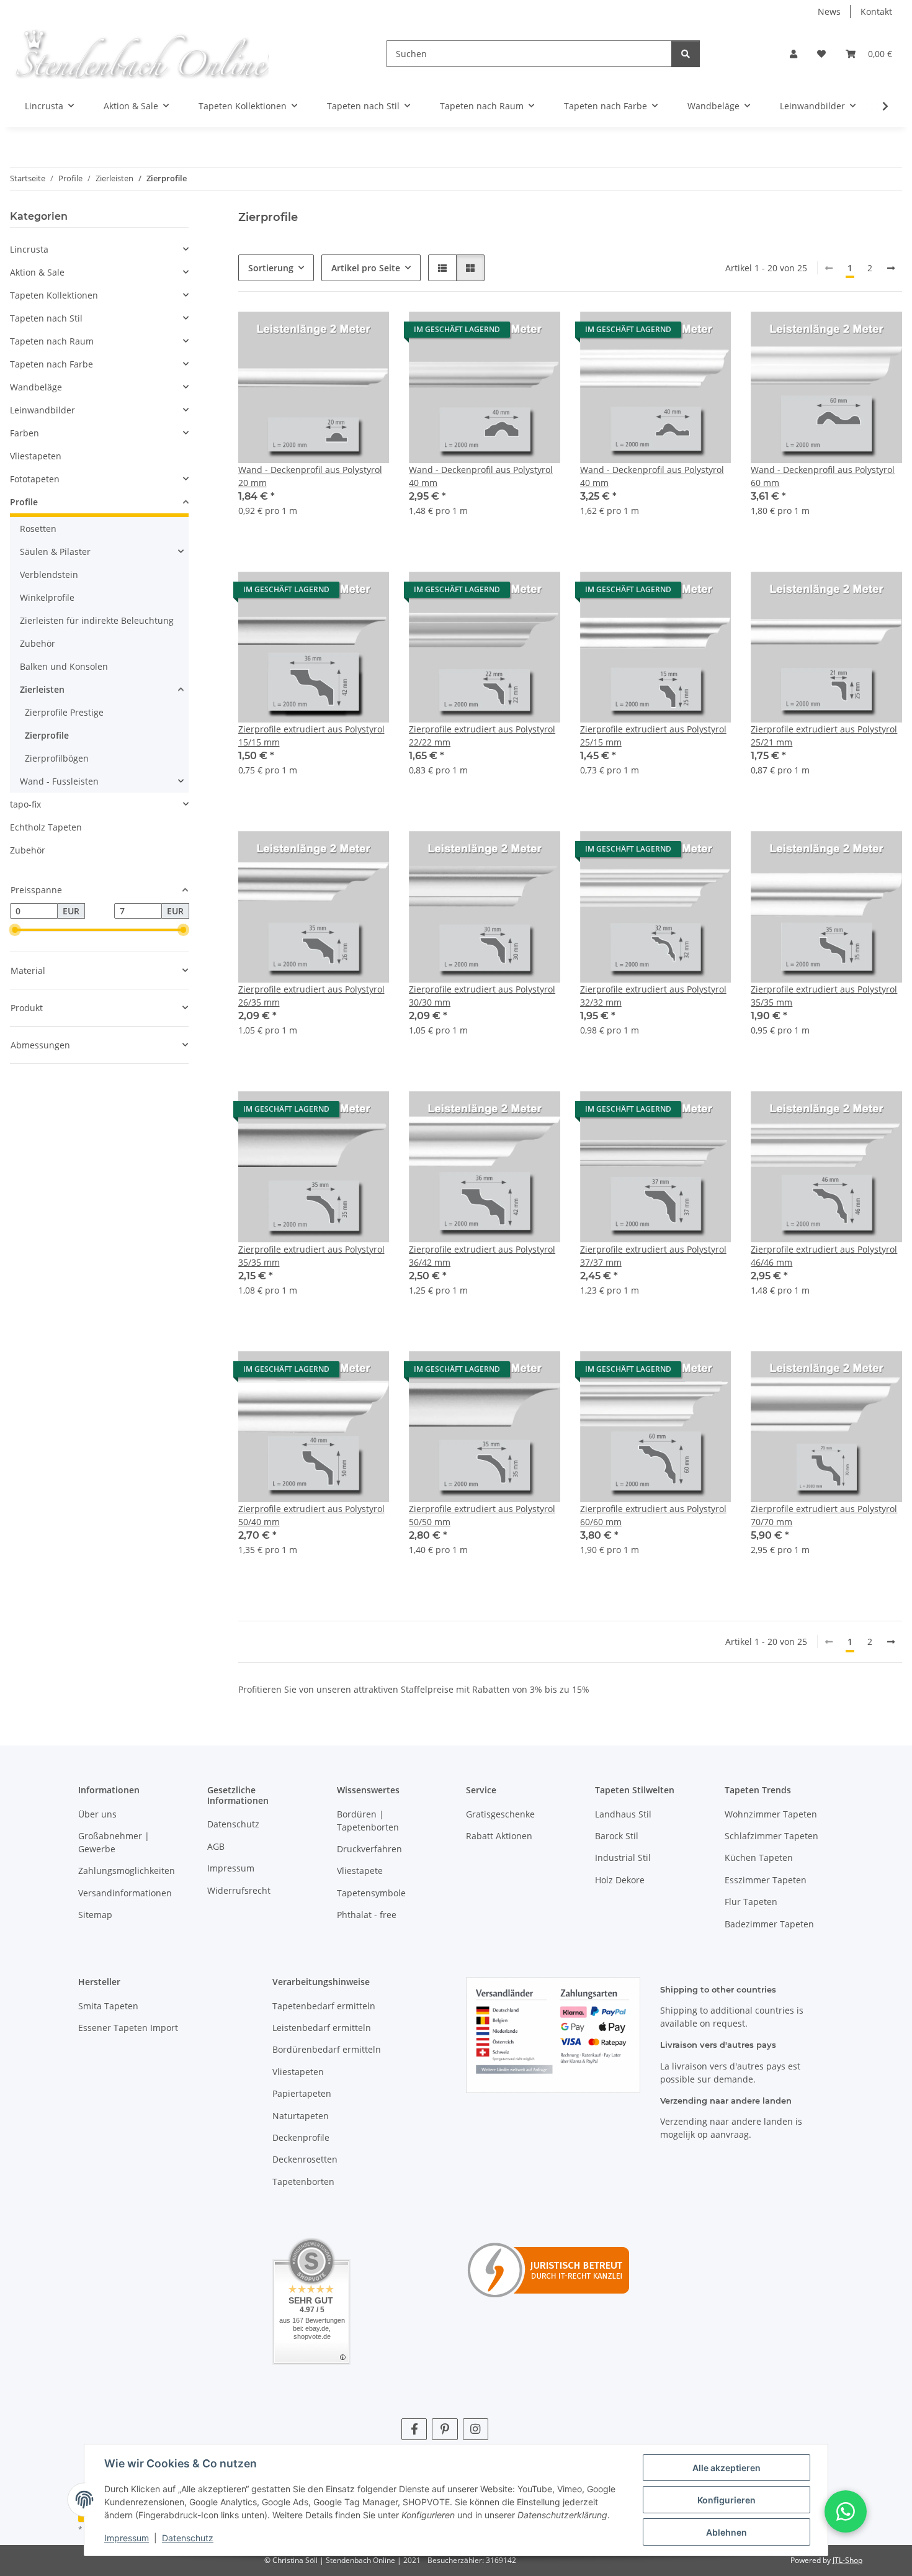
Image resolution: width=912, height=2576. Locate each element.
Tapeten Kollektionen (54, 295)
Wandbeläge (36, 387)
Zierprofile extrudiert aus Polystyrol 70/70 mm (824, 1515)
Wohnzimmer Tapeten (771, 1814)
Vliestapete (360, 1871)
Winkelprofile (47, 597)
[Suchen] (686, 54)
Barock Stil (617, 1836)
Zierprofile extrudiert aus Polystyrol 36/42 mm (482, 1256)
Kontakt (876, 11)
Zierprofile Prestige (64, 712)
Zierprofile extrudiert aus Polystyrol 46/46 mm (824, 1256)
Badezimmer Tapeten (769, 1924)
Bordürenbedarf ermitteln (327, 2049)
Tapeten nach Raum (52, 341)
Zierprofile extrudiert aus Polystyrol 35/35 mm (824, 996)
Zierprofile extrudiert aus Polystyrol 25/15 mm (653, 736)
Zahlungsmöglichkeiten (127, 1871)
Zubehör (38, 643)
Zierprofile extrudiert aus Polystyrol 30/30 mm (482, 996)
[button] (794, 54)
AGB (216, 1846)
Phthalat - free (367, 1915)
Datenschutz (188, 2538)
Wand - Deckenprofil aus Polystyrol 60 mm (823, 476)
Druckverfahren (369, 1849)
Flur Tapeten (751, 1902)
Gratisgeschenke (500, 1814)
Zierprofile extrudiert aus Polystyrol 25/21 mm (824, 736)
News (829, 11)
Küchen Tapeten (759, 1858)
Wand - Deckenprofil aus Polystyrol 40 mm (481, 476)
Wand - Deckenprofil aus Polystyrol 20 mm (310, 476)
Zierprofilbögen (57, 758)
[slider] (15, 930)
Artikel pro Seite (366, 268)
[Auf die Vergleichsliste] (336, 333)
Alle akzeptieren (726, 2468)
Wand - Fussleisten (59, 781)
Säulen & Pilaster (55, 552)
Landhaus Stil (623, 1814)
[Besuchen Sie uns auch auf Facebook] (414, 2429)
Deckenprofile (301, 2137)
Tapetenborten (303, 2182)
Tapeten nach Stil (46, 318)
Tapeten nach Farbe (51, 364)
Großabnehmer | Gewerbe (114, 1842)
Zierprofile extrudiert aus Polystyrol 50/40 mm (311, 1515)
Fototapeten (35, 479)
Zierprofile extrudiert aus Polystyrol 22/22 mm (482, 736)
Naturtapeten (301, 2116)
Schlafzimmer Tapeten (771, 1836)
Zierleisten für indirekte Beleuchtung (97, 620)
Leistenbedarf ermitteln (322, 2028)
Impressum (127, 2538)
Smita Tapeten (108, 2006)
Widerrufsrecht (239, 1890)
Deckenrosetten (305, 2159)
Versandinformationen (125, 1893)
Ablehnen (726, 2532)
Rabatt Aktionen (499, 1836)
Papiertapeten (302, 2093)
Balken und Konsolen (64, 666)
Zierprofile (47, 735)
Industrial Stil (623, 1858)
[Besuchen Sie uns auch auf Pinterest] (445, 2429)
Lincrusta (29, 249)
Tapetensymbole (371, 1893)
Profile (24, 502)
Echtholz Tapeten (46, 827)
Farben (25, 433)
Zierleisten (42, 689)
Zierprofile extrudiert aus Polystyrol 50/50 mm (482, 1515)
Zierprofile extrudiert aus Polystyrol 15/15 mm (311, 736)
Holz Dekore (620, 1880)
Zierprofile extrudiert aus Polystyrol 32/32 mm (653, 996)
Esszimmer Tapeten (766, 1880)
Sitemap (95, 1915)
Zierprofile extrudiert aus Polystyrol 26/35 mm (311, 996)
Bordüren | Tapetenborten (368, 1821)
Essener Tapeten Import (128, 2028)
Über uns (97, 1814)
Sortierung (271, 268)
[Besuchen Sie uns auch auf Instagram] (476, 2429)
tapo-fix (25, 804)
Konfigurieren (726, 2500)
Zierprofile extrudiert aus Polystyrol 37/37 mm (653, 1256)
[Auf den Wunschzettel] (368, 333)
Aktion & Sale (37, 272)
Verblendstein (49, 574)
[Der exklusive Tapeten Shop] (141, 54)
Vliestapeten (36, 456)
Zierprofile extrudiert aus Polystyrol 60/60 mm (653, 1515)
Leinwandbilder (42, 410)
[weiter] (891, 268)
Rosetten (38, 529)
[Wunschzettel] (821, 54)
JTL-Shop (847, 2560)
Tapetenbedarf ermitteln (324, 2006)
